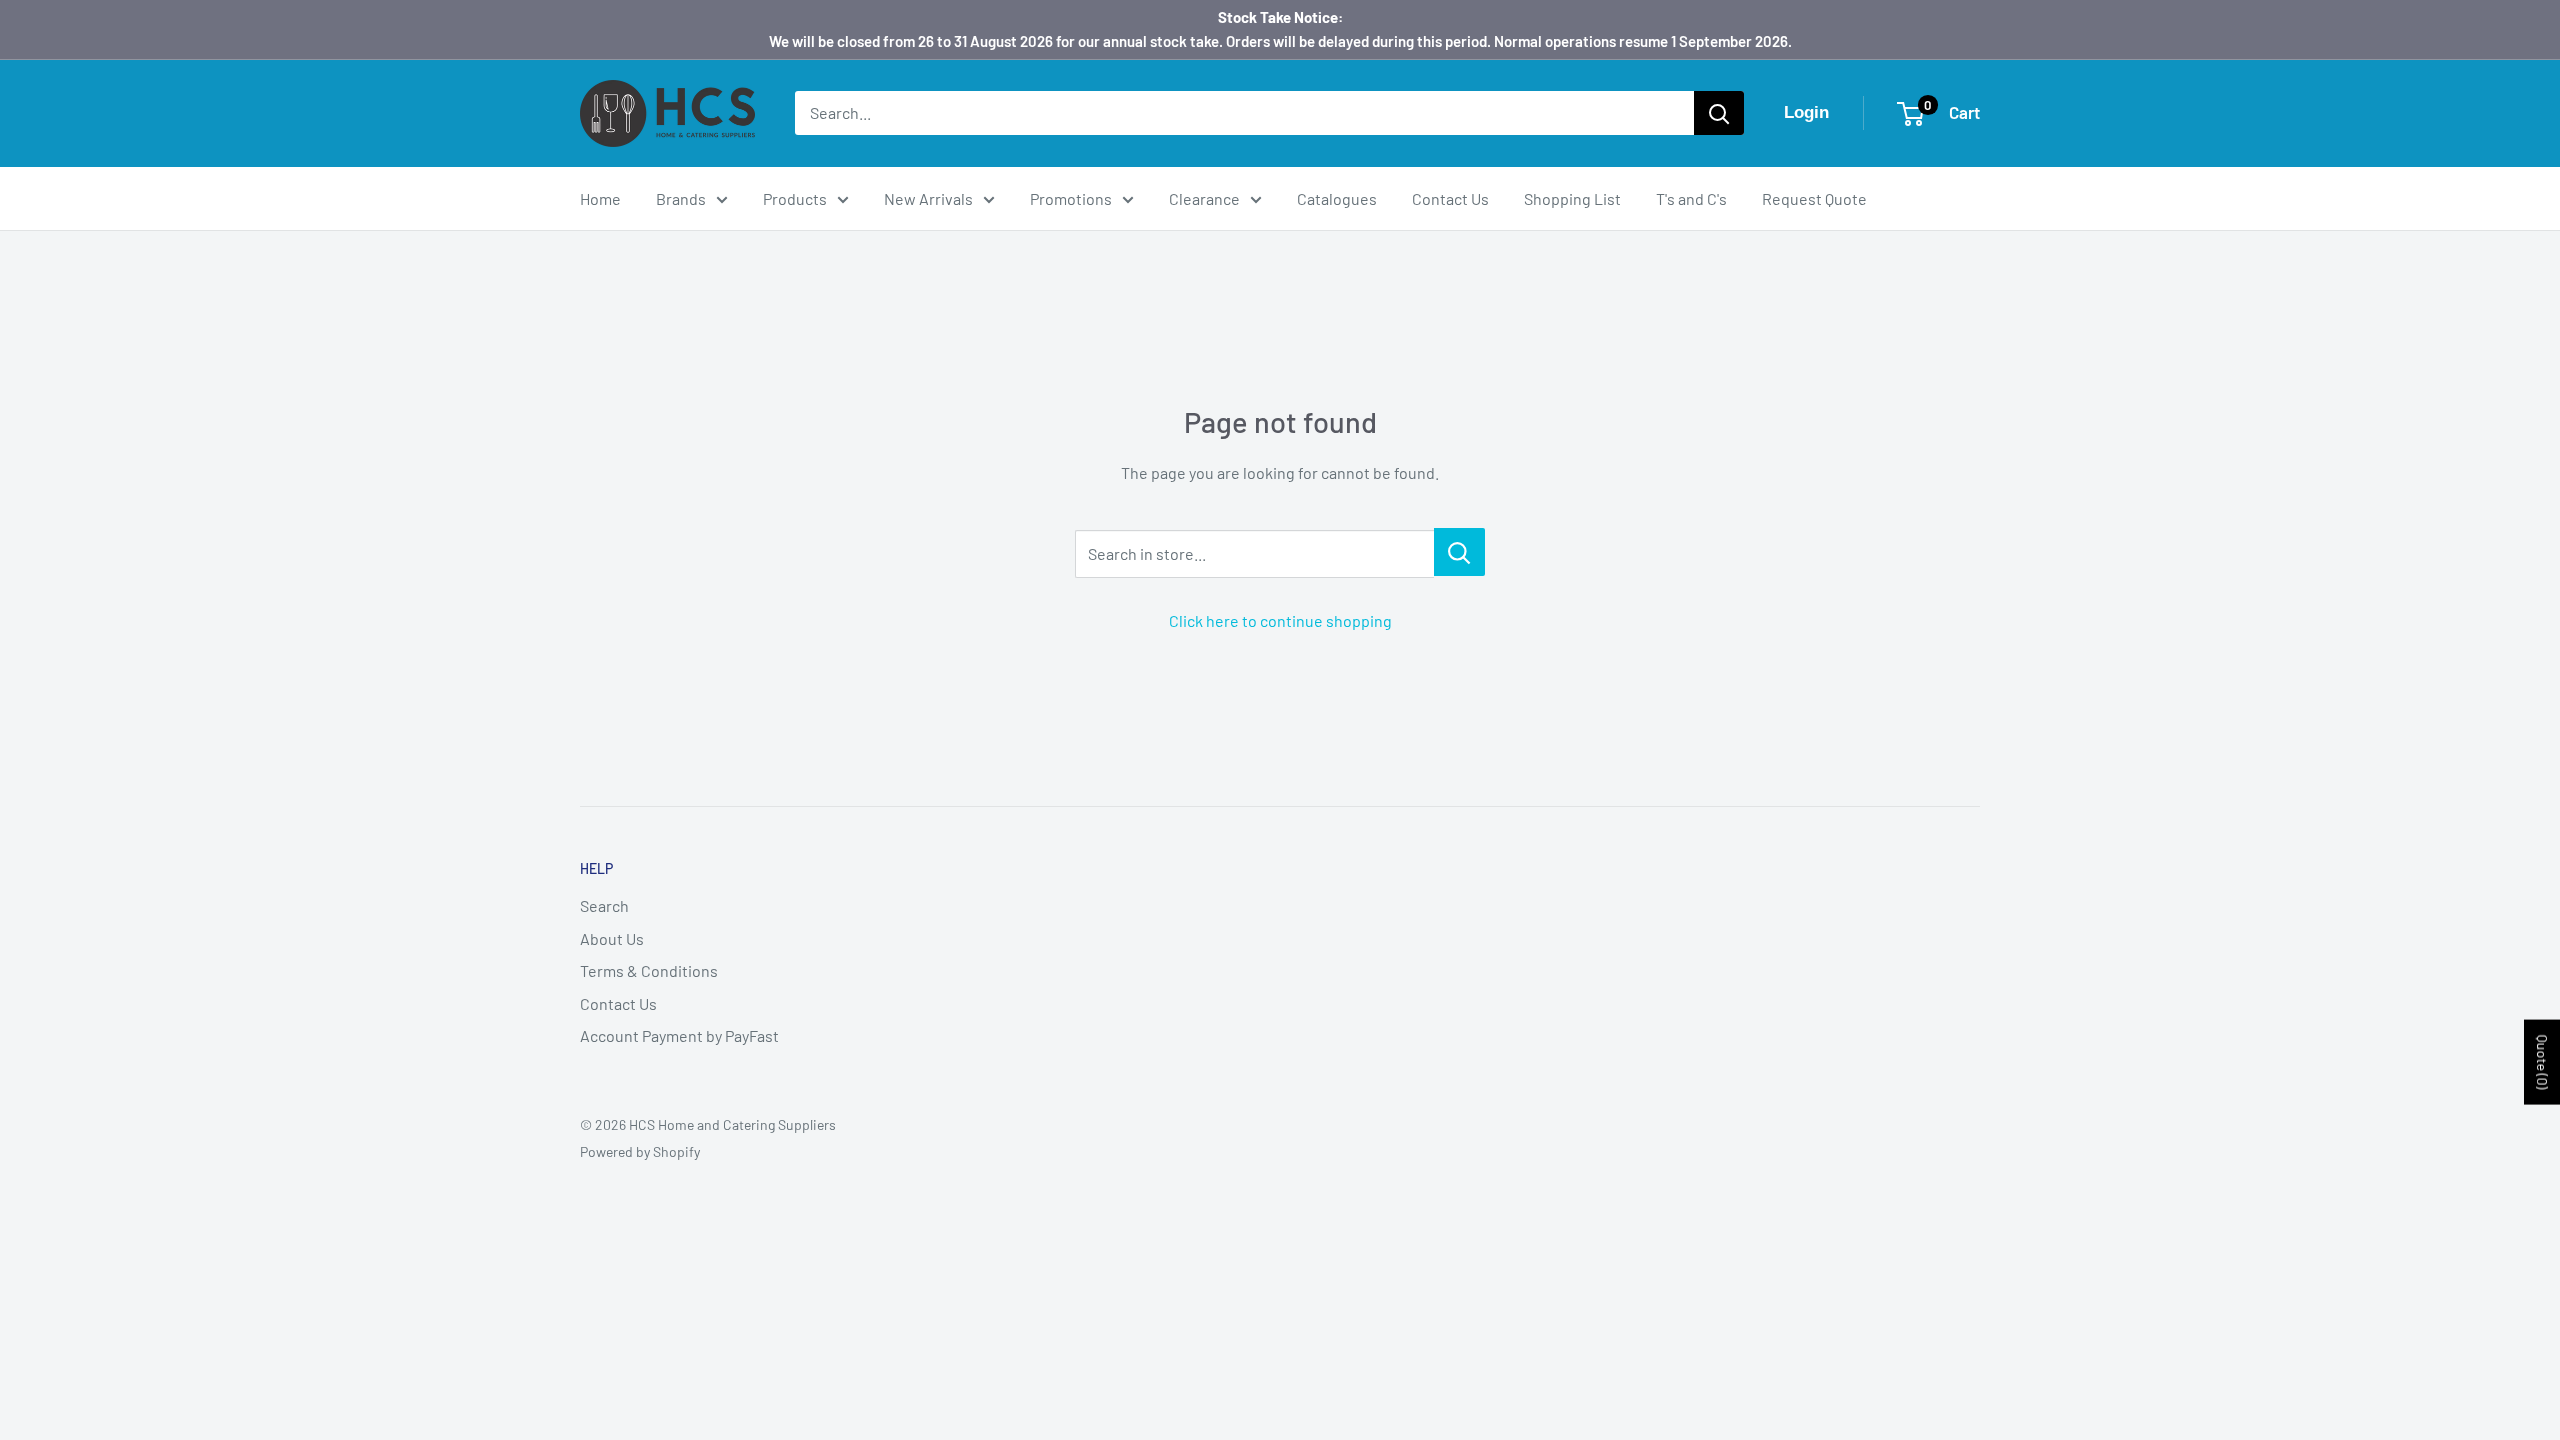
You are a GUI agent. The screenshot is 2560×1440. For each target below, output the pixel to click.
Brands (681, 198)
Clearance (1204, 198)
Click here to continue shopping (1280, 620)
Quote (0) (2542, 1061)
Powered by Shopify (640, 1151)
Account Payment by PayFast (679, 1035)
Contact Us (1450, 198)
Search (604, 905)
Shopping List (1572, 198)
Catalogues (1337, 198)
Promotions (1071, 198)
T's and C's (1691, 198)
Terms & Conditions (649, 970)
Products (795, 198)
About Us (612, 938)
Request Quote (1814, 198)
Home (600, 198)
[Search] (1719, 113)
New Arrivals (928, 198)
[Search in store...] (1459, 552)
